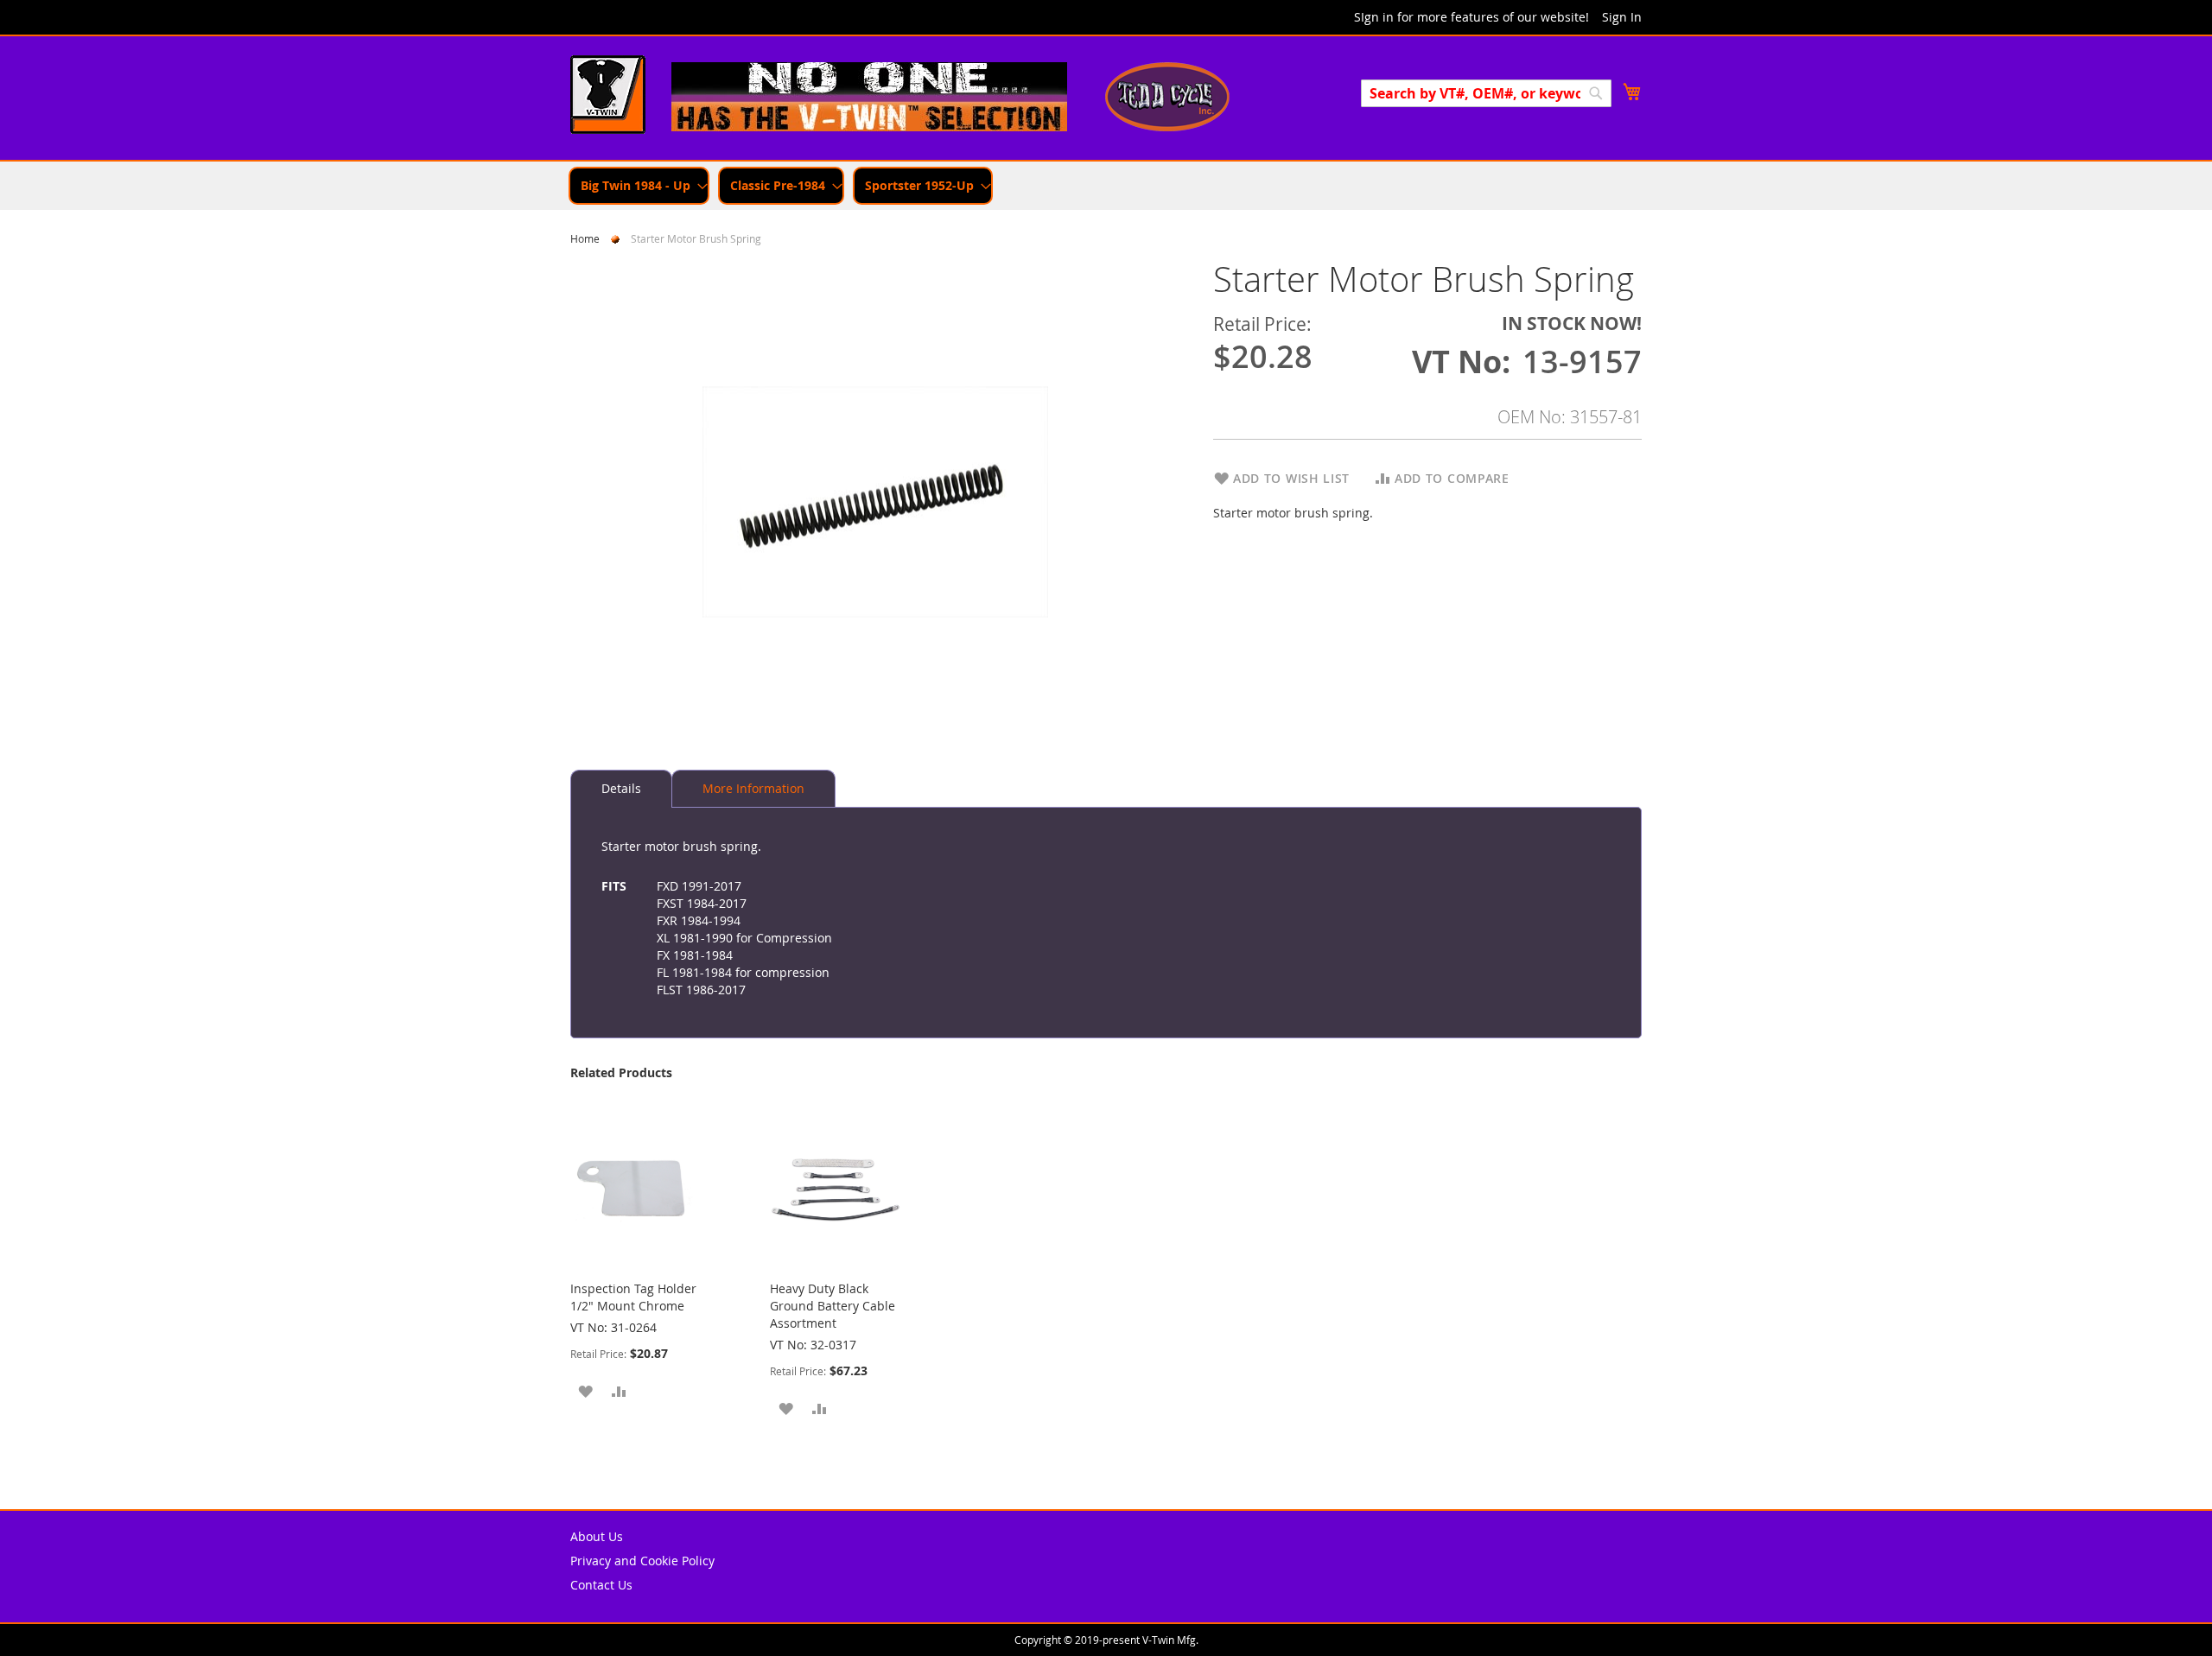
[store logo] (608, 97)
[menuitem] (639, 186)
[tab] (621, 789)
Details (621, 788)
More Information (753, 788)
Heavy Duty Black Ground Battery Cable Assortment (833, 1306)
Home (585, 238)
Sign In (1622, 17)
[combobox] (1486, 93)
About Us (597, 1536)
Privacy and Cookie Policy (642, 1561)
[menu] (1106, 186)
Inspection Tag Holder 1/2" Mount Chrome (633, 1297)
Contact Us (601, 1585)
